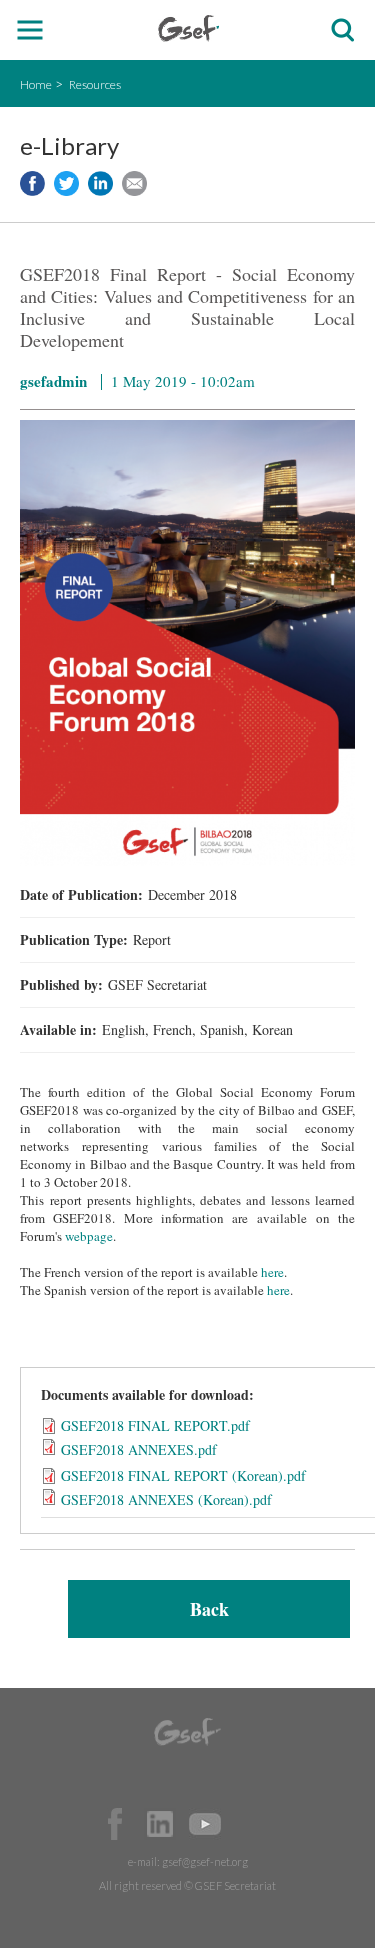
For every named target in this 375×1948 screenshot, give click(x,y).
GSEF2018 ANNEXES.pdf (139, 1449)
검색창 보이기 (342, 30)
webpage (89, 1236)
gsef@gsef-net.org (205, 1861)
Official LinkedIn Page (160, 1824)
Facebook (115, 1824)
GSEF (188, 28)
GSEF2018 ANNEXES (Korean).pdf (166, 1499)
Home (36, 84)
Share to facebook (32, 183)
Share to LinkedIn (100, 183)
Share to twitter (66, 183)
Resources (95, 84)
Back (209, 1609)
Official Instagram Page (250, 1824)
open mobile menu (30, 30)
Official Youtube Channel (205, 1824)
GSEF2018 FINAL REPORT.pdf (155, 1425)
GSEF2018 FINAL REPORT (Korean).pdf (183, 1475)
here (272, 1272)
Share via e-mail (134, 183)
